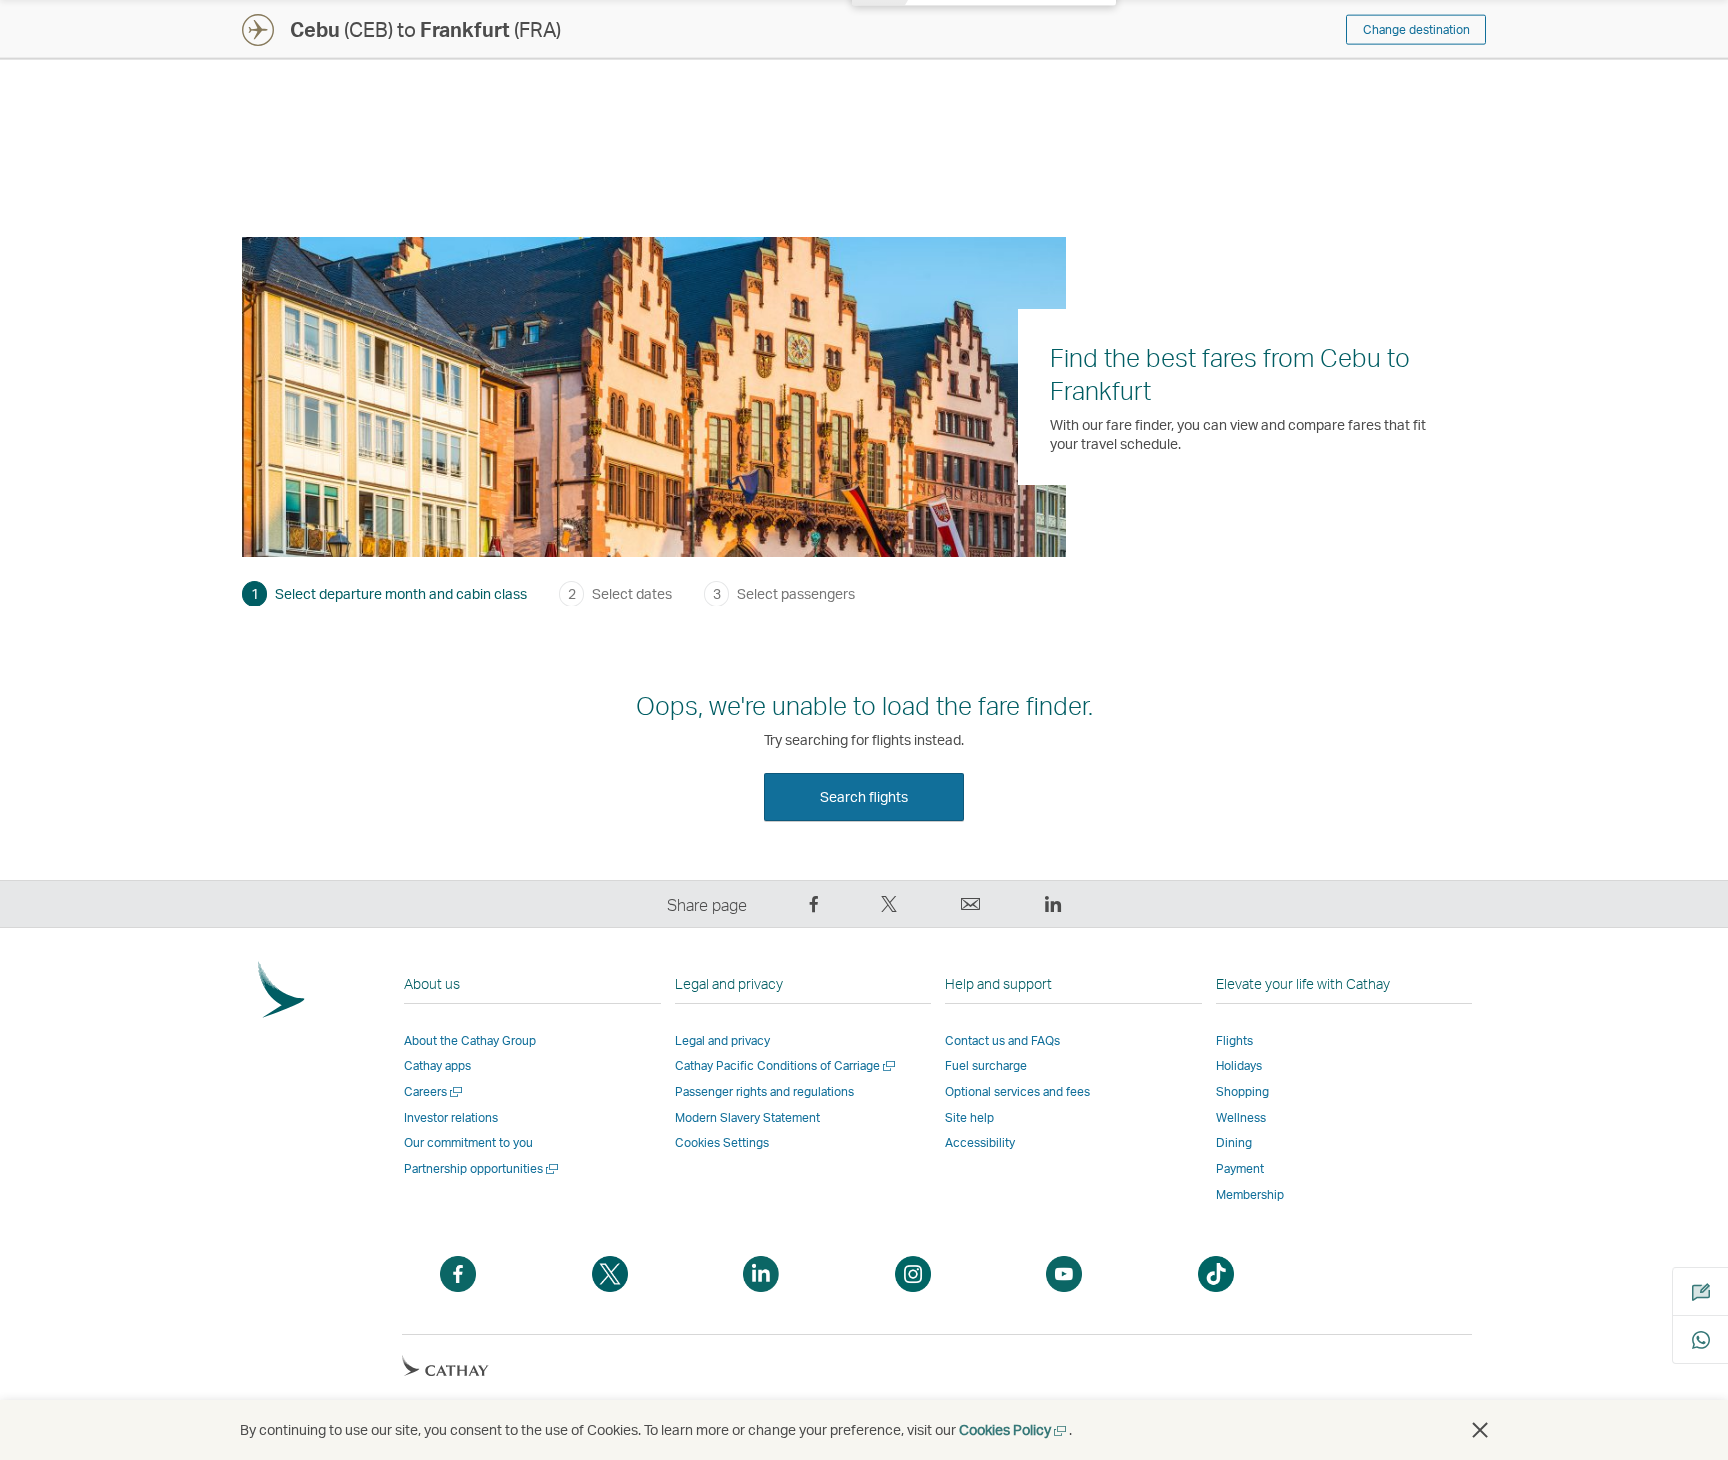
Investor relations (451, 1117)
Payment (1240, 1168)
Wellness (1241, 1117)
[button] (1480, 1430)
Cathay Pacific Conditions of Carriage (786, 1065)
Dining (1234, 1142)
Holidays (1239, 1065)
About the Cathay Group (470, 1040)
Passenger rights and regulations (764, 1091)
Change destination (1416, 29)
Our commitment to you (468, 1142)
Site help (969, 1117)
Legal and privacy (722, 1040)
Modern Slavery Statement (747, 1117)
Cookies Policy (1014, 1429)
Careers (434, 1091)
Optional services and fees (1017, 1091)
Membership (1250, 1194)
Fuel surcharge (986, 1065)
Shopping (1242, 1091)
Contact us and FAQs (1002, 1040)
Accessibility (980, 1142)
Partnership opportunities (482, 1168)
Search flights (864, 796)
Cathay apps (437, 1065)
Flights (1234, 1040)
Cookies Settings (722, 1143)
